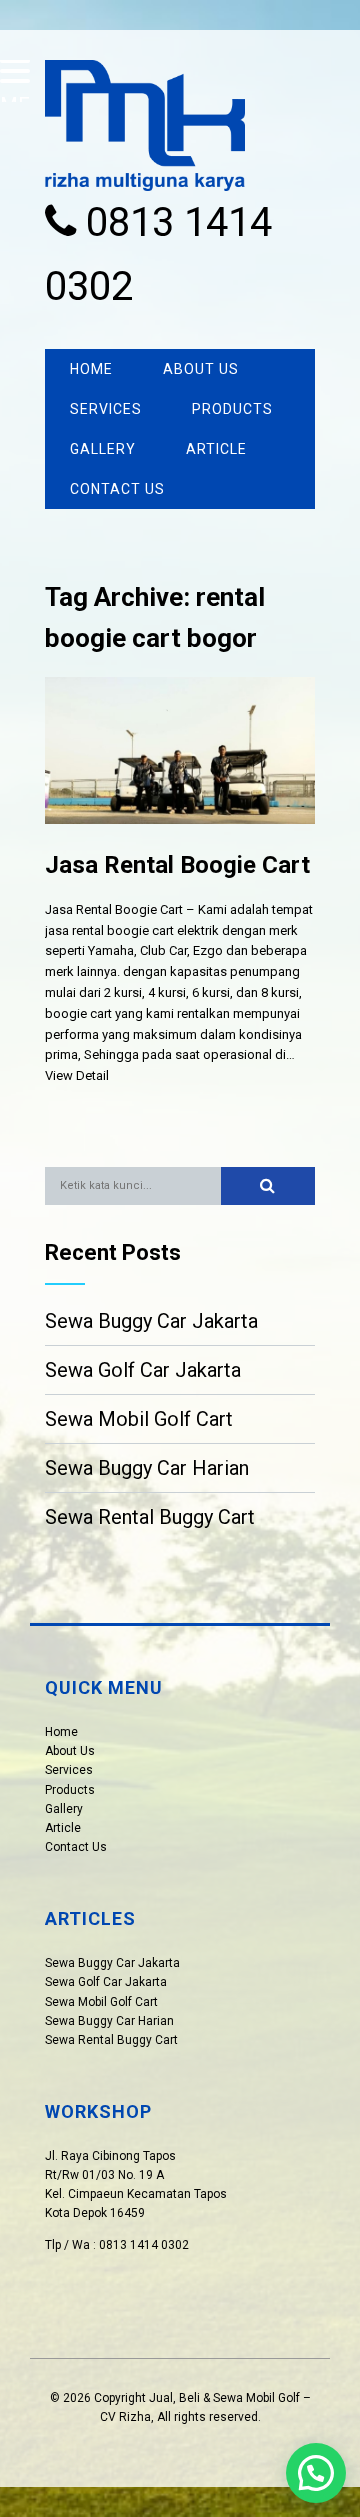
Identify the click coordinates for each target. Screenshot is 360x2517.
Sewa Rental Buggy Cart (150, 1517)
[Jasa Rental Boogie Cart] (180, 839)
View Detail (77, 1075)
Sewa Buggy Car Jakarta (151, 1321)
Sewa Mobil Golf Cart (139, 1419)
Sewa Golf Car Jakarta (143, 1370)
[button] (268, 1186)
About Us (201, 369)
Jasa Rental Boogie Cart (177, 865)
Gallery (103, 449)
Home (91, 369)
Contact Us (117, 489)
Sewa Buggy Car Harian (147, 1468)
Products (232, 409)
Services (106, 409)
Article (216, 449)
